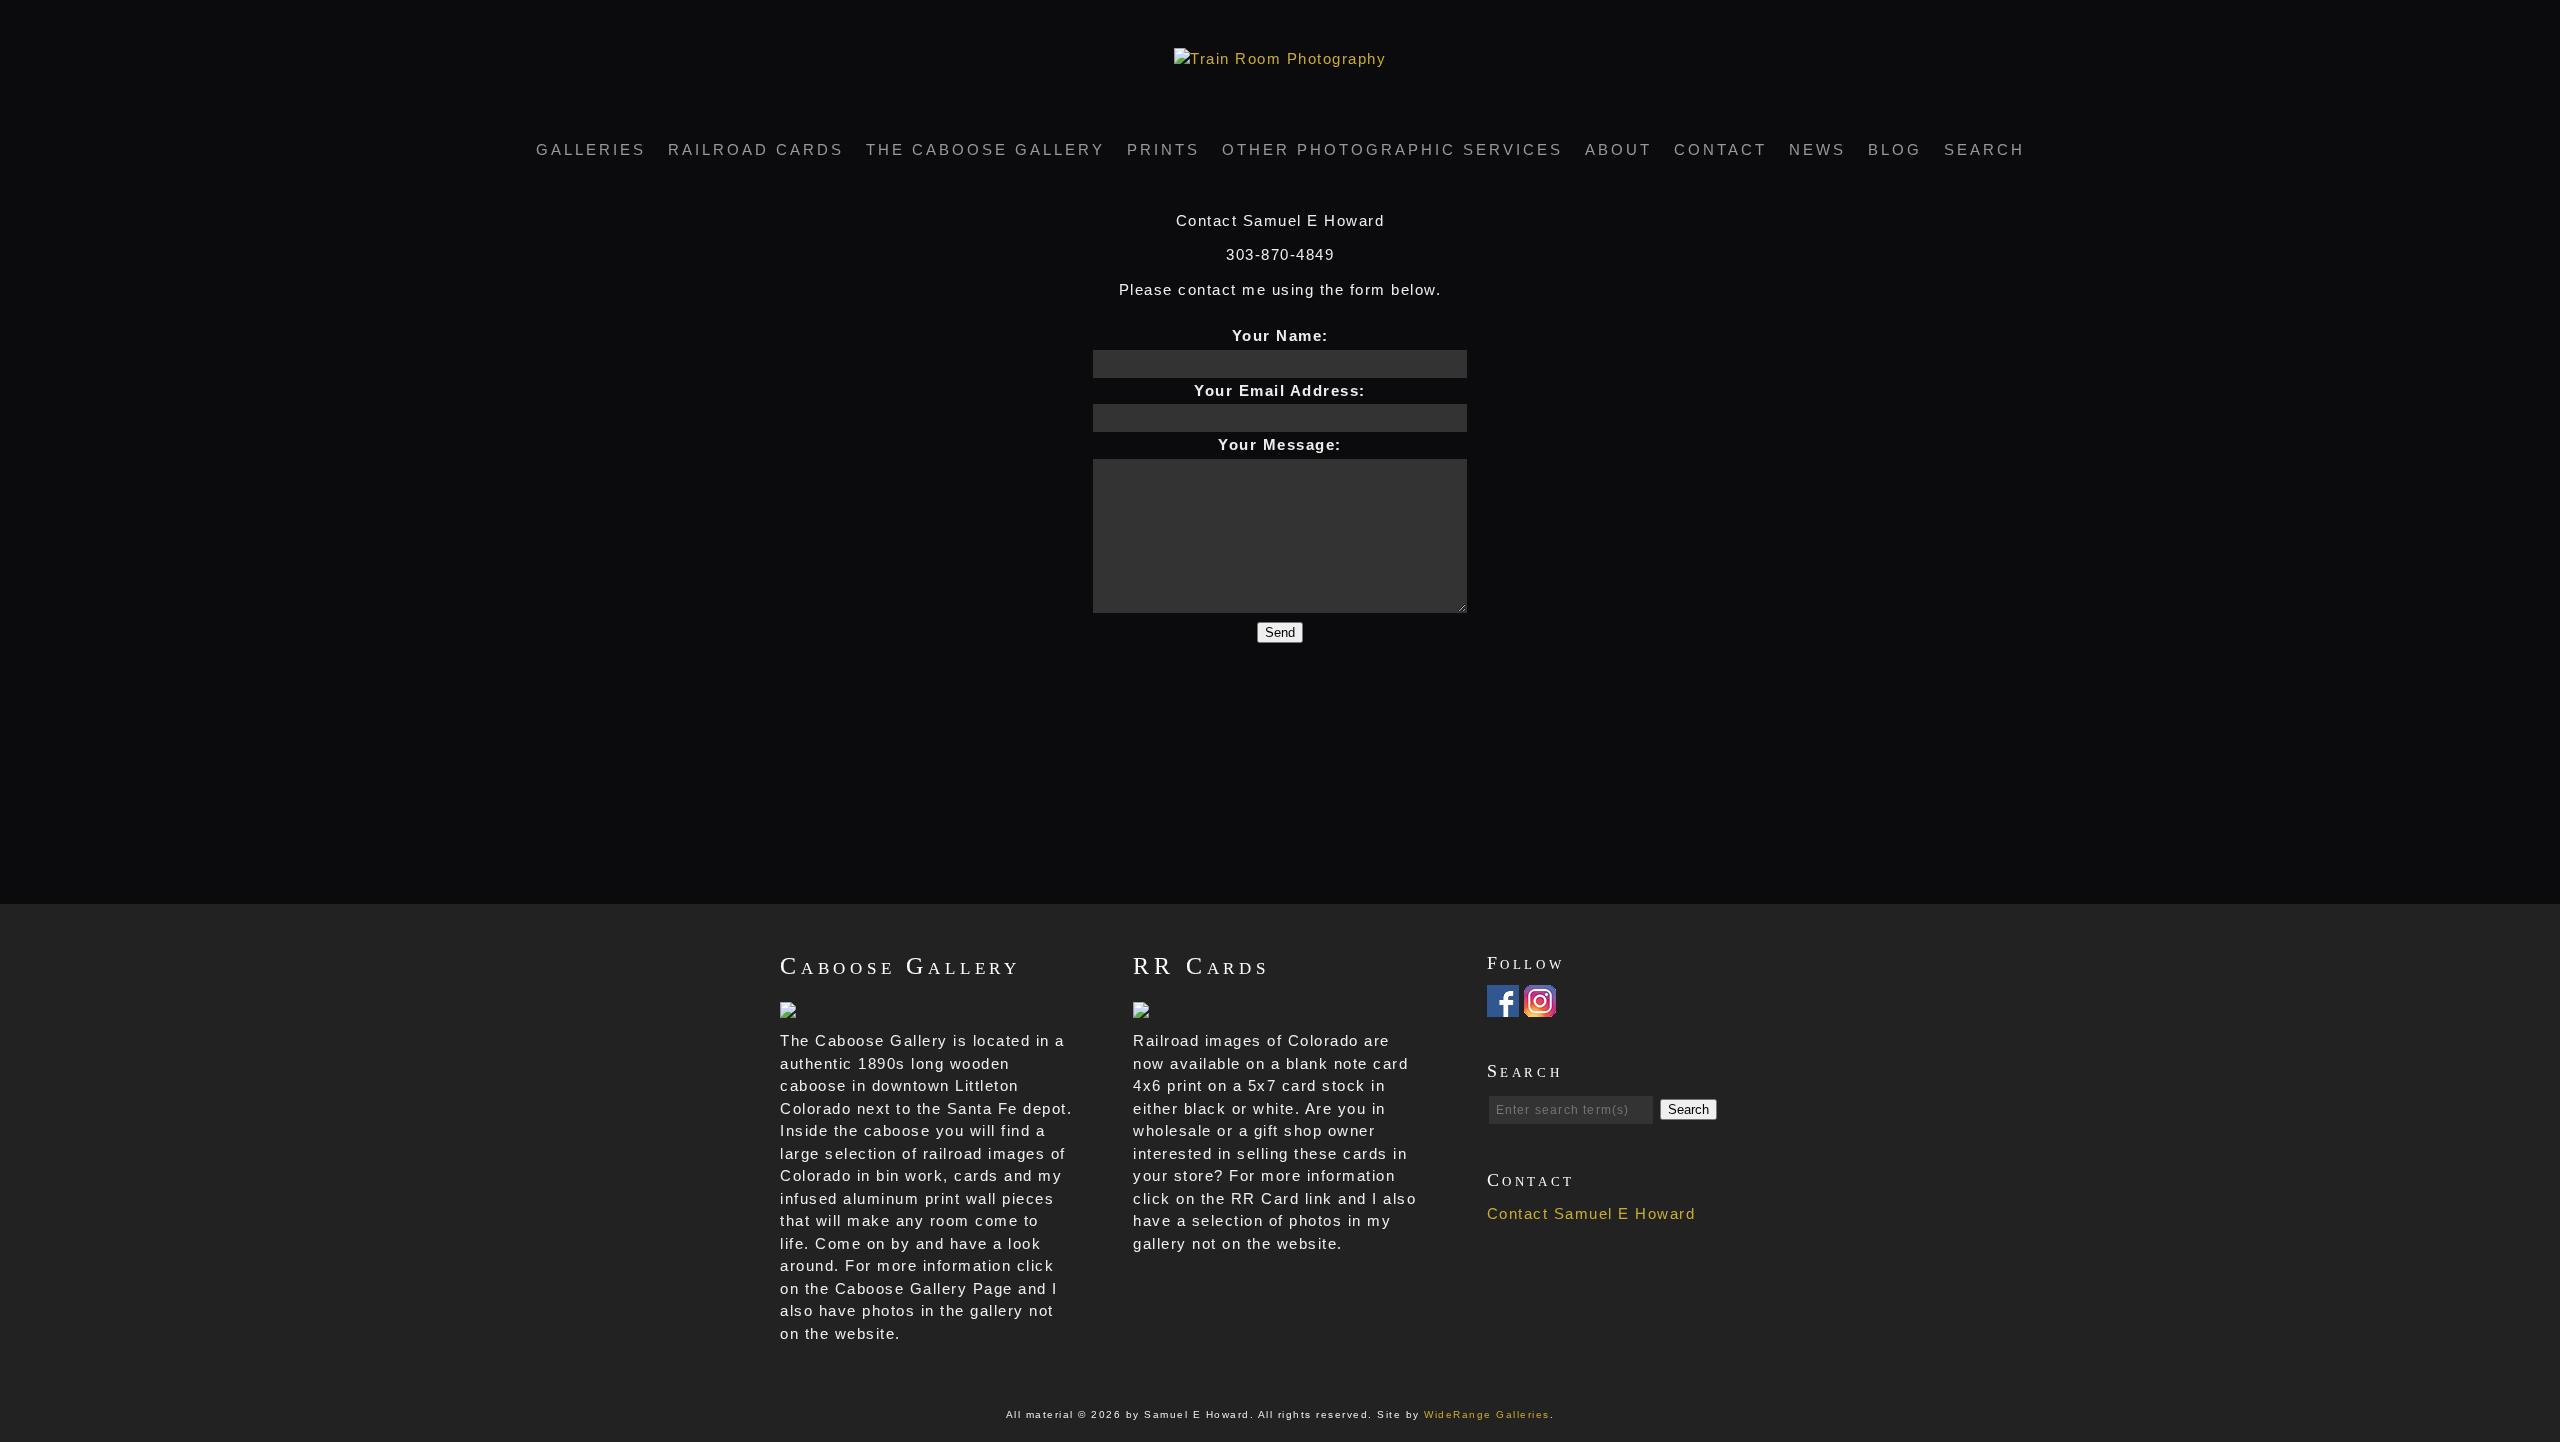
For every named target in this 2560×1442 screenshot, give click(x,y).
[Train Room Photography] (1280, 58)
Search (1984, 149)
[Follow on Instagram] (1540, 1005)
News (1817, 149)
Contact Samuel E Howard (1591, 1213)
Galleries (591, 149)
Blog (1895, 149)
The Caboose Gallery (985, 149)
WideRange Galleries (1487, 1414)
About (1618, 149)
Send (1280, 632)
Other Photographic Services (1392, 149)
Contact (1720, 149)
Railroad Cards (756, 149)
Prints (1163, 149)
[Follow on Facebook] (1503, 1005)
